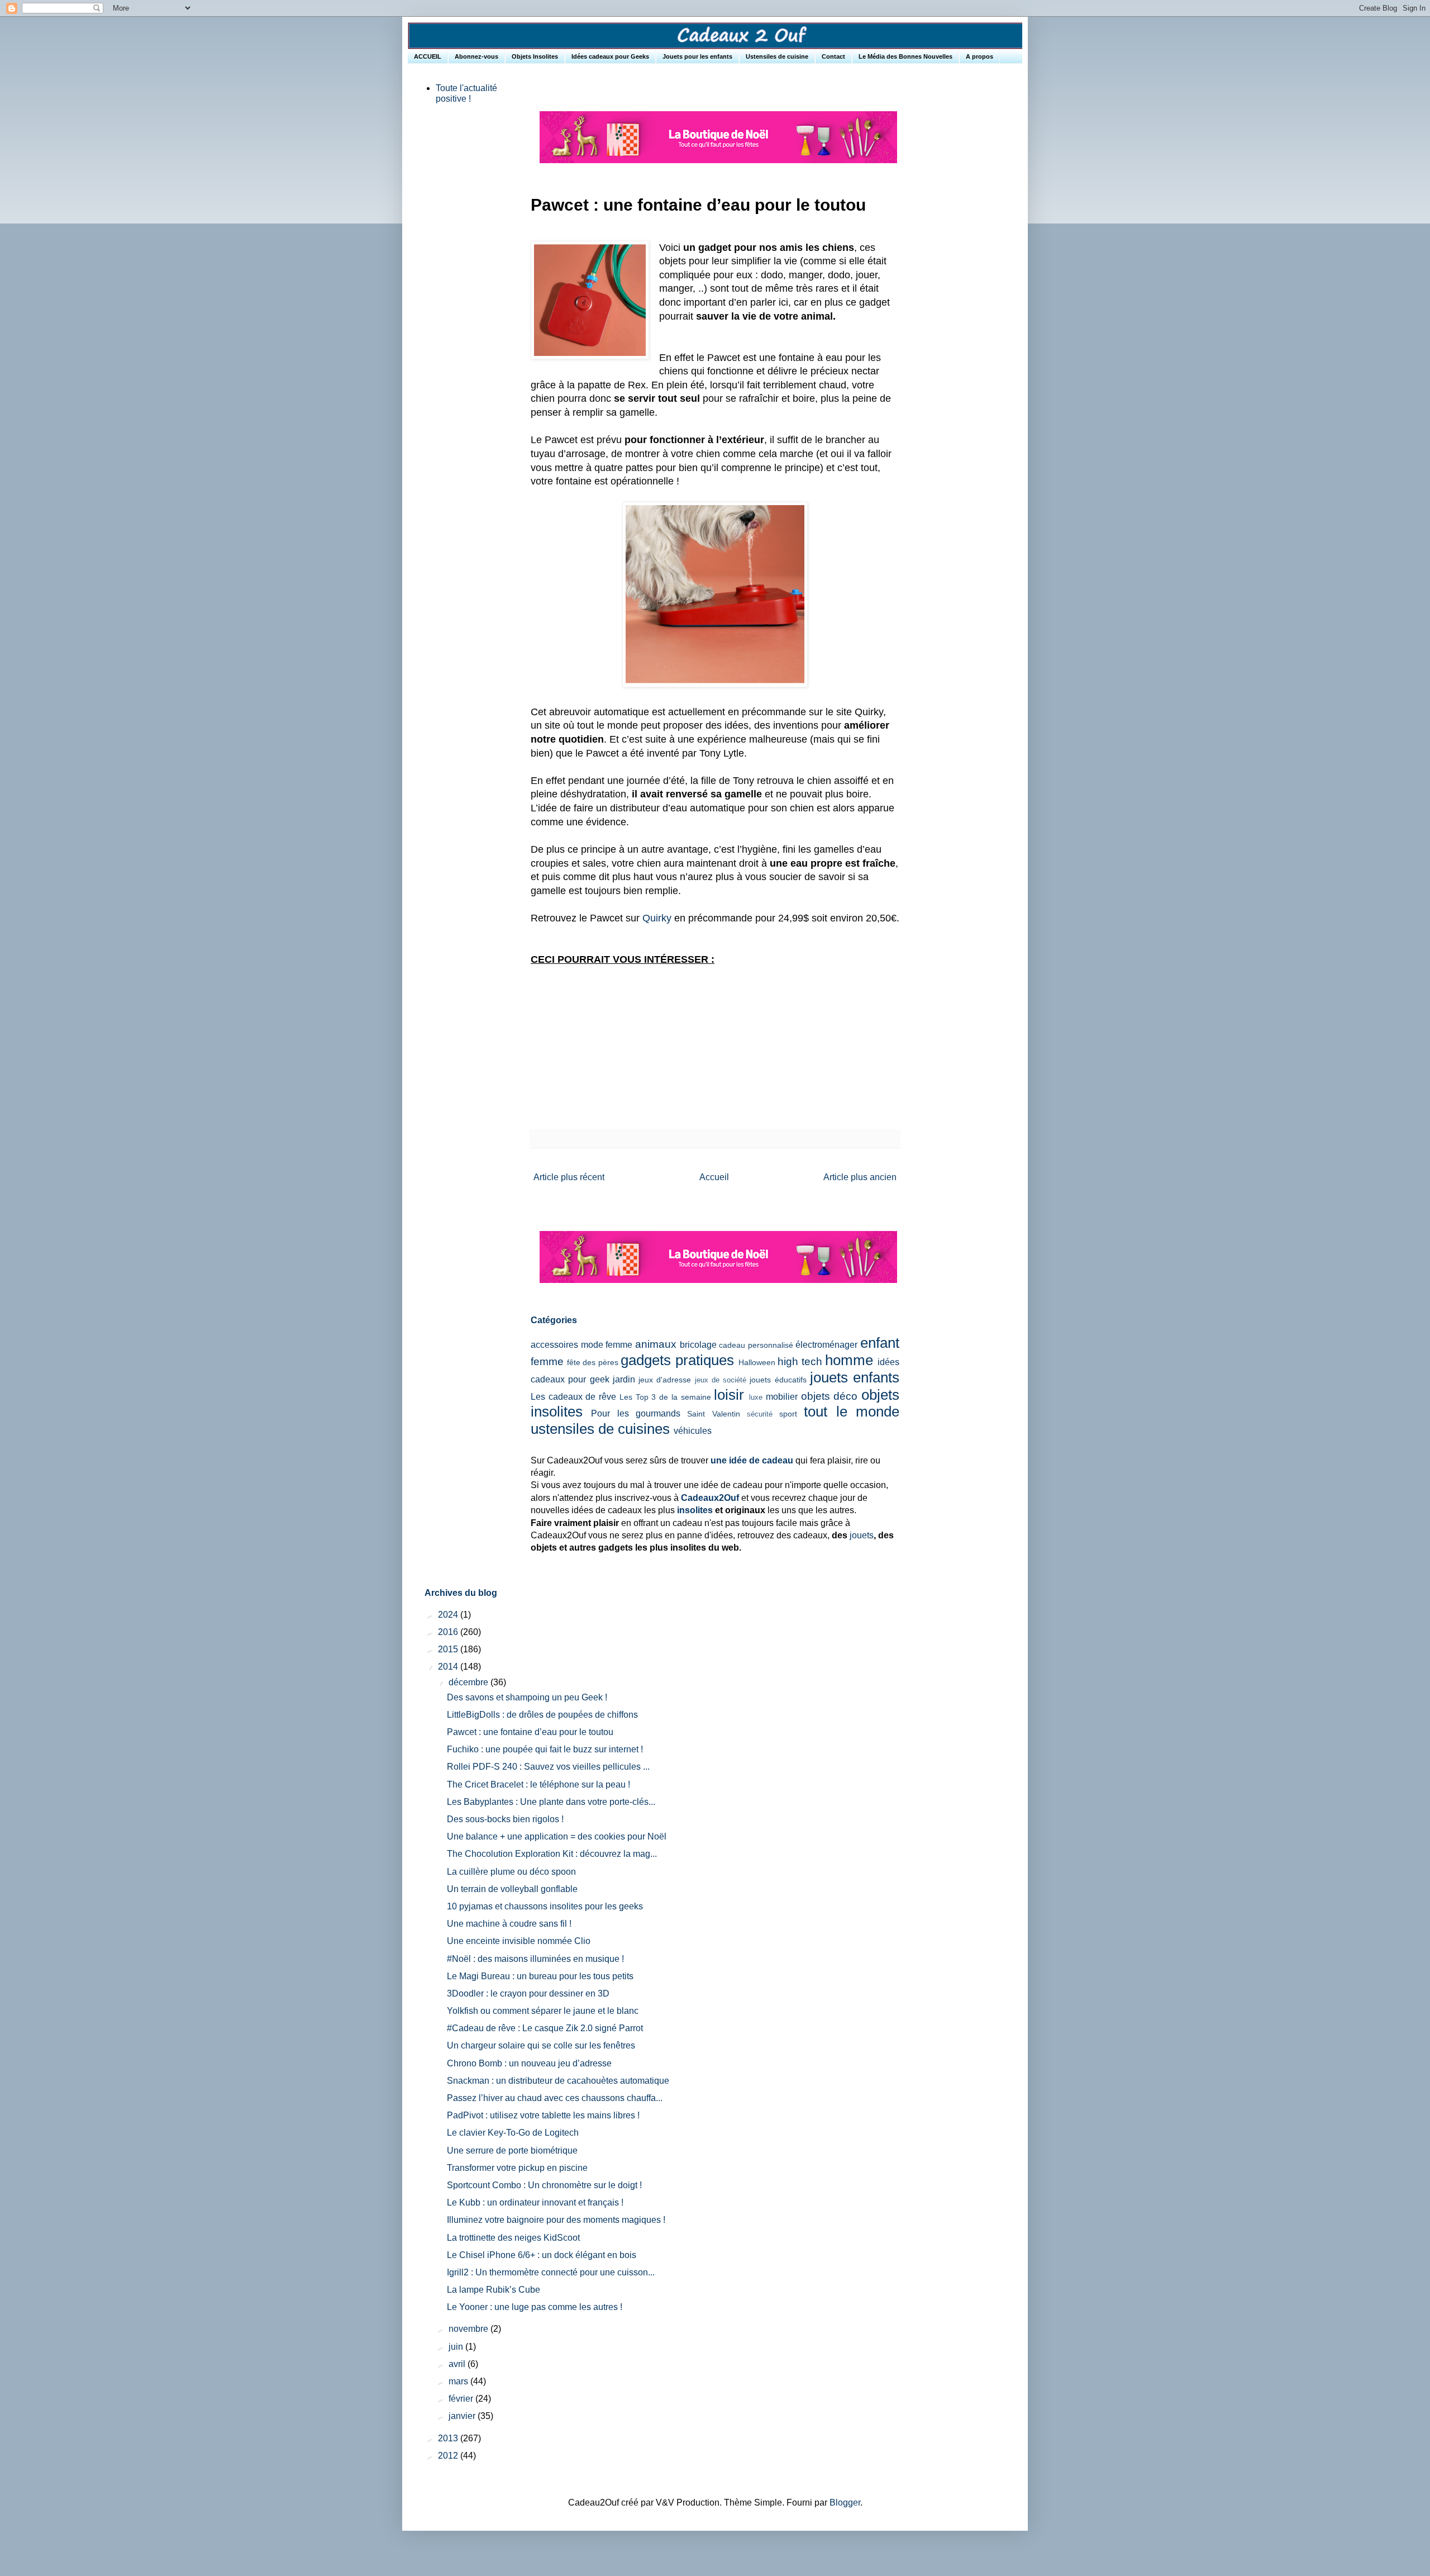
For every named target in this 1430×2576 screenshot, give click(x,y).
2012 (449, 2456)
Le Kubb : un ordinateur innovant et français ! (535, 2202)
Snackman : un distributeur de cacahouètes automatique (558, 2081)
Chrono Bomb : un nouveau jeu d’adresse (529, 2063)
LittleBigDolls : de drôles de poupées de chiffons (542, 1715)
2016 (449, 1632)
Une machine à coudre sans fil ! (509, 1924)
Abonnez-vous (476, 56)
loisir (729, 1395)
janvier (463, 2416)
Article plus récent (569, 1177)
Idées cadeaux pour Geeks (610, 56)
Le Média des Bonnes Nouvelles (905, 56)
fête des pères (593, 1362)
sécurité (760, 1414)
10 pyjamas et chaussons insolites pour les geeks (545, 1906)
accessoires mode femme (581, 1345)
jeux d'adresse (665, 1380)
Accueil (714, 1177)
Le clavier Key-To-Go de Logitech (513, 2133)
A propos (979, 56)
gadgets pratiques (677, 1360)
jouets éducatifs (778, 1380)
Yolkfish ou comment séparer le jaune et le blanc (543, 2011)
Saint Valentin (713, 1414)
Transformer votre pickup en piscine (517, 2168)
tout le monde (852, 1411)
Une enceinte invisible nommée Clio (519, 1941)
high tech (800, 1361)
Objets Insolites (535, 56)
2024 (449, 1615)
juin (457, 2347)
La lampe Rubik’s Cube (494, 2290)
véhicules (693, 1431)
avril (458, 2364)
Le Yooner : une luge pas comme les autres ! (535, 2307)
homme (849, 1360)
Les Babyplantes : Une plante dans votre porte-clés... (551, 1802)
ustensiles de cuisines (600, 1429)
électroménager (826, 1345)
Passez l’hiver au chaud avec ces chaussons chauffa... (555, 2098)
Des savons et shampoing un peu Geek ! (527, 1697)
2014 (449, 1667)
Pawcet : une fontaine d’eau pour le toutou (530, 1732)
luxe (756, 1397)
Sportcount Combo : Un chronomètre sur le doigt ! (544, 2185)
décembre (469, 1682)
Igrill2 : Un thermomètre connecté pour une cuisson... (551, 2272)
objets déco (830, 1396)
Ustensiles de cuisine (777, 56)
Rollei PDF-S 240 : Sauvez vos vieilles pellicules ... (548, 1767)
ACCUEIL (428, 56)
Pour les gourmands (636, 1413)
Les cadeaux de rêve (573, 1397)
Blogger (845, 2503)
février (462, 2399)
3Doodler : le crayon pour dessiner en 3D (528, 1993)
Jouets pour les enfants (697, 56)
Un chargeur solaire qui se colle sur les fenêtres (541, 2045)
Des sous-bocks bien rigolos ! (505, 1819)
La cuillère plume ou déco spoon (511, 1872)
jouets (862, 1535)
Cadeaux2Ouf (710, 1498)
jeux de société (721, 1380)
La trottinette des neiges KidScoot (513, 2238)
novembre (469, 2329)
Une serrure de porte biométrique (512, 2150)
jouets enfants (855, 1377)
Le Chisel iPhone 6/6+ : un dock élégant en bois (542, 2255)
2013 (449, 2438)
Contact (833, 56)
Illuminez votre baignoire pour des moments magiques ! (556, 2220)
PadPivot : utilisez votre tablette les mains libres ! (543, 2115)
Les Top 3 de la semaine (665, 1397)
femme (547, 1361)
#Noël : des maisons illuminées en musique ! (535, 1959)
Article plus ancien (860, 1177)
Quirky (657, 918)
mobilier (782, 1397)
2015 (449, 1649)
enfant (880, 1343)
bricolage (698, 1345)
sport (788, 1414)
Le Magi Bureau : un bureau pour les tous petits (540, 1976)
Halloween (757, 1362)
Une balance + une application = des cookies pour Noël (557, 1836)
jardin (624, 1379)
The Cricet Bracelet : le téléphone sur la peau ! (538, 1784)
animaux (656, 1344)
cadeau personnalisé (756, 1345)
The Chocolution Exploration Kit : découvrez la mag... (552, 1854)
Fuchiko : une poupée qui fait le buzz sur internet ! (545, 1749)
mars (459, 2381)
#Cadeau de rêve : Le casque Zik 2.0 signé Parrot (545, 2028)
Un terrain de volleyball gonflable (512, 1889)
